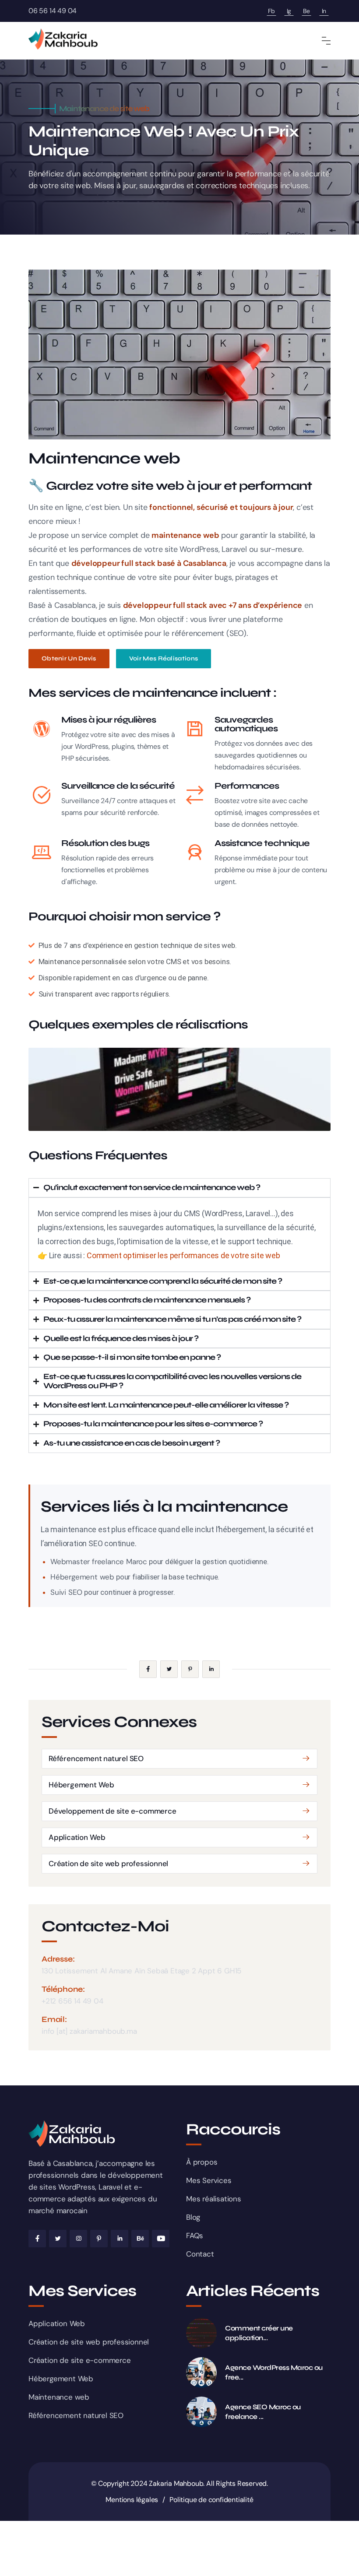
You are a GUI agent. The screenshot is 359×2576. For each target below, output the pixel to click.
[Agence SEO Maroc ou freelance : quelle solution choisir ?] (201, 2412)
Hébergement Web (81, 1785)
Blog (193, 2217)
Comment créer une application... (259, 2333)
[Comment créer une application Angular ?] (201, 2333)
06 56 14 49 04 (53, 11)
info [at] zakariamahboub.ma (89, 2031)
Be (306, 11)
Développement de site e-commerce (113, 1811)
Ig (289, 11)
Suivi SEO (66, 1592)
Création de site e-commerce (80, 2360)
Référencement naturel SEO (96, 1758)
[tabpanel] (179, 1089)
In (324, 11)
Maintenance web (59, 2397)
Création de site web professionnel (108, 1864)
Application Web (77, 1837)
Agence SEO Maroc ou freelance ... (263, 2412)
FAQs (195, 2236)
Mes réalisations (214, 2199)
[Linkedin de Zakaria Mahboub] (120, 2239)
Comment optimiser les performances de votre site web (183, 1255)
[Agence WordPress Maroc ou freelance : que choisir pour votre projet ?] (201, 2372)
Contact (200, 2254)
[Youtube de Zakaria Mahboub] (161, 2239)
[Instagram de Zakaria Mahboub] (78, 2239)
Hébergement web (82, 1577)
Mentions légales (132, 2500)
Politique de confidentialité (211, 2500)
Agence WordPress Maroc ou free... (274, 2372)
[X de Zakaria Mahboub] (58, 2239)
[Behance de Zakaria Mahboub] (140, 2239)
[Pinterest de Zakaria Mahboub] (99, 2239)
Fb (271, 11)
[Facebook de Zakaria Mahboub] (37, 2239)
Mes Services (209, 2180)
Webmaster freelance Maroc (99, 1562)
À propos (202, 2162)
